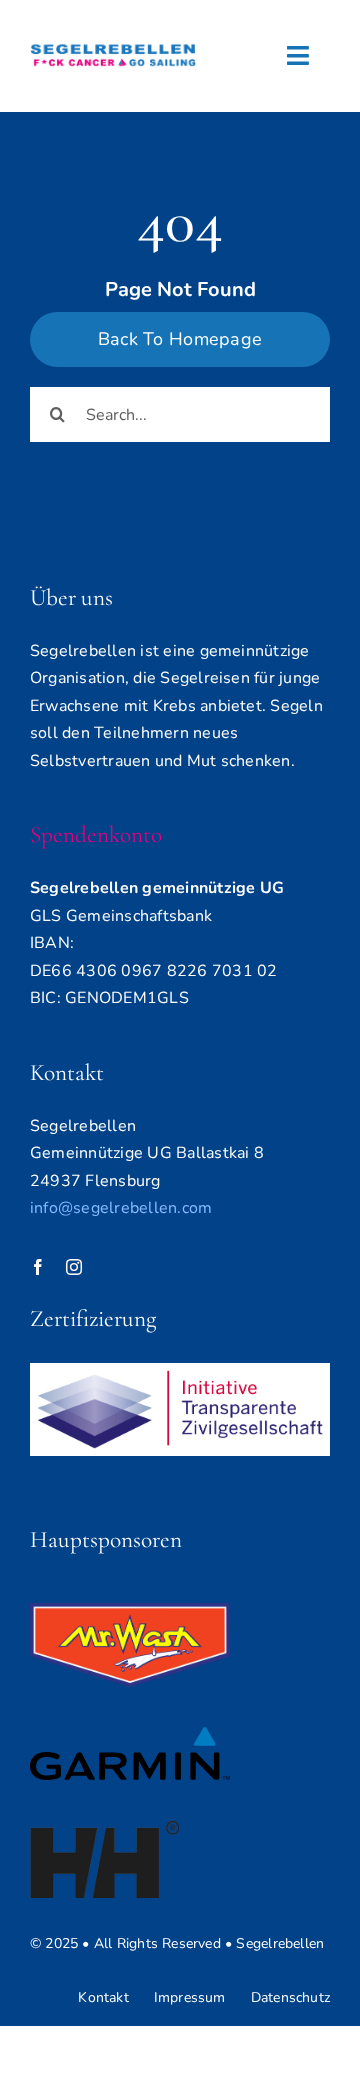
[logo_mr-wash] (130, 1611)
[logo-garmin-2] (130, 1735)
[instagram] (74, 1267)
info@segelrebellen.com (121, 1208)
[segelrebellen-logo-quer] (113, 38)
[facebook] (38, 1267)
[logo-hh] (105, 1828)
